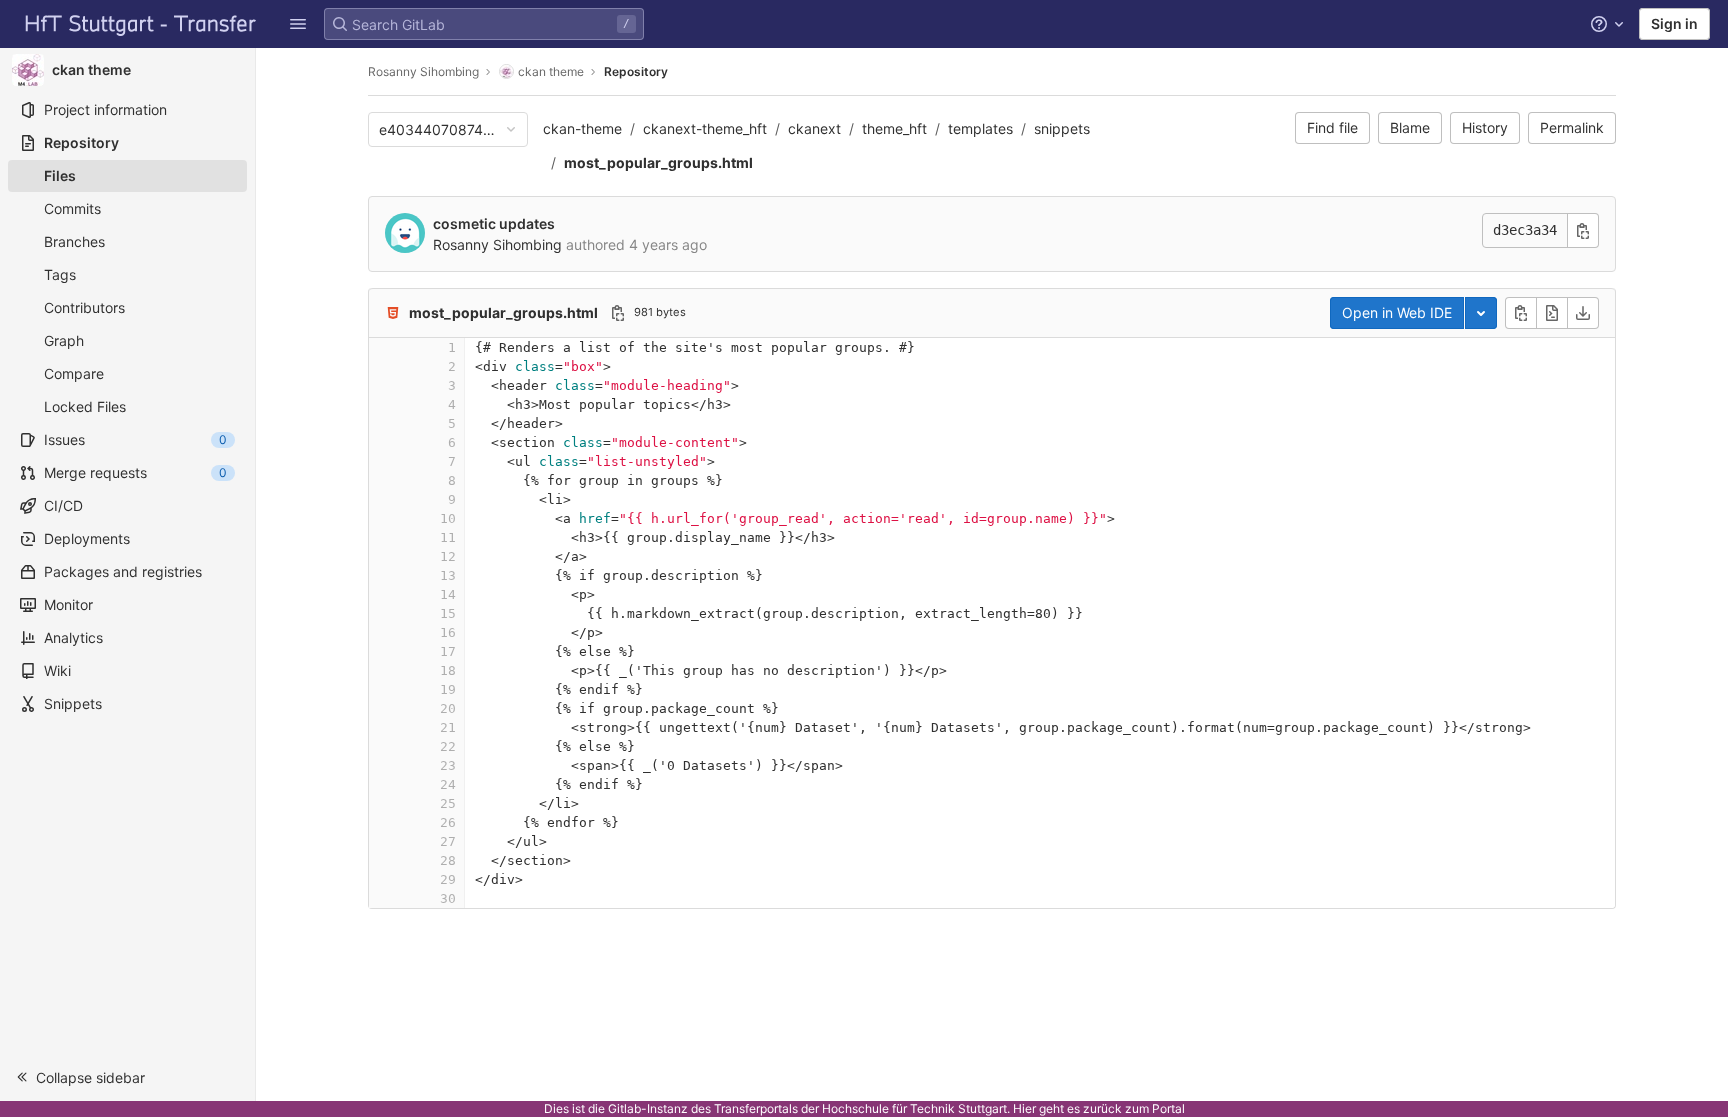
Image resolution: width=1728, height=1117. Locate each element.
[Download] (1583, 313)
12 (448, 556)
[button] (298, 24)
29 (448, 879)
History (1485, 127)
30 (448, 898)
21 (448, 727)
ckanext (814, 128)
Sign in (1674, 23)
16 (448, 632)
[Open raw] (1552, 313)
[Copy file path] (618, 313)
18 (448, 670)
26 (448, 822)
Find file (1332, 127)
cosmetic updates (494, 223)
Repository (636, 71)
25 (448, 803)
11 (448, 537)
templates (980, 128)
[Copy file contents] (1521, 313)
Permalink (1572, 127)
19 (448, 689)
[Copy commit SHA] (1583, 230)
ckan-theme (582, 128)
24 (448, 784)
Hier (1024, 1108)
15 (448, 613)
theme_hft (894, 128)
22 (448, 746)
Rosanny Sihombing (423, 71)
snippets (1062, 128)
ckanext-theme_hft (705, 128)
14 (448, 594)
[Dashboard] (141, 24)
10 (448, 518)
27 (448, 841)
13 (448, 575)
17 (448, 651)
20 (448, 708)
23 (448, 765)
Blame (1410, 127)
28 (448, 860)
